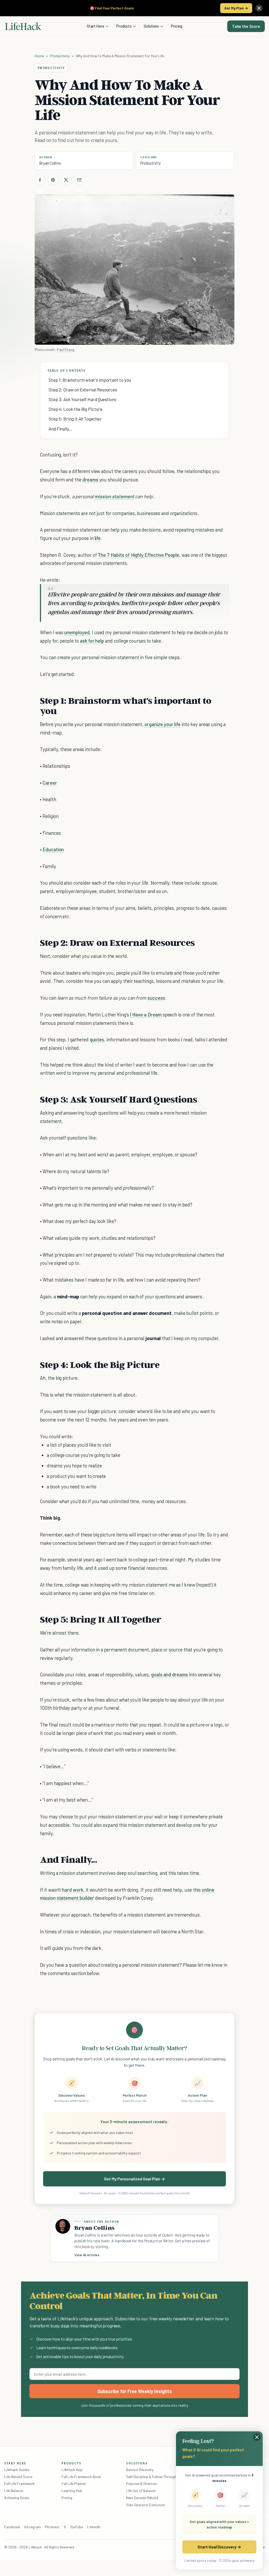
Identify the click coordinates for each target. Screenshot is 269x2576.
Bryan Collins (50, 163)
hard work (73, 1890)
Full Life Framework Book (81, 2477)
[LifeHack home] (23, 26)
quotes (97, 1039)
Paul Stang (66, 350)
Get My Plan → (236, 8)
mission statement (114, 496)
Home (39, 56)
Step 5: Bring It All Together (75, 419)
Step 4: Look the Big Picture (76, 409)
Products (124, 26)
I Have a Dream (146, 1014)
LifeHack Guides (17, 2470)
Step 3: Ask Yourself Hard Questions (82, 399)
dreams (90, 479)
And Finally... (60, 429)
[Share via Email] (79, 180)
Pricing (177, 26)
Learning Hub (72, 2491)
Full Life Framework (19, 2483)
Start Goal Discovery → (219, 2547)
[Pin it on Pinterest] (53, 180)
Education (53, 849)
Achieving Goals (17, 2498)
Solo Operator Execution (146, 2505)
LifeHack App (72, 2470)
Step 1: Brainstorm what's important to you (90, 380)
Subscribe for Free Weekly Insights (135, 2391)
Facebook (12, 2527)
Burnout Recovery (140, 2470)
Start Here (95, 26)
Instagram (32, 2527)
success (156, 998)
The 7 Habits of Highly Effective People (138, 555)
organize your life (162, 724)
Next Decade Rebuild (142, 2498)
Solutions (151, 26)
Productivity (60, 56)
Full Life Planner (74, 2483)
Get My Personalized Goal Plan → (134, 2179)
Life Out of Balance (141, 2491)
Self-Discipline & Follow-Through (151, 2477)
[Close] (259, 8)
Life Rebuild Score (18, 2477)
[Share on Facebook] (40, 180)
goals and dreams (169, 1674)
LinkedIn (94, 2527)
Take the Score (246, 26)
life (98, 538)
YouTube (77, 2527)
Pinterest (52, 2527)
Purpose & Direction (142, 2483)
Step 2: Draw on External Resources (83, 390)
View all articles (87, 2255)
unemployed (77, 632)
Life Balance (14, 2491)
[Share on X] (66, 180)
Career (50, 783)
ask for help (92, 641)
